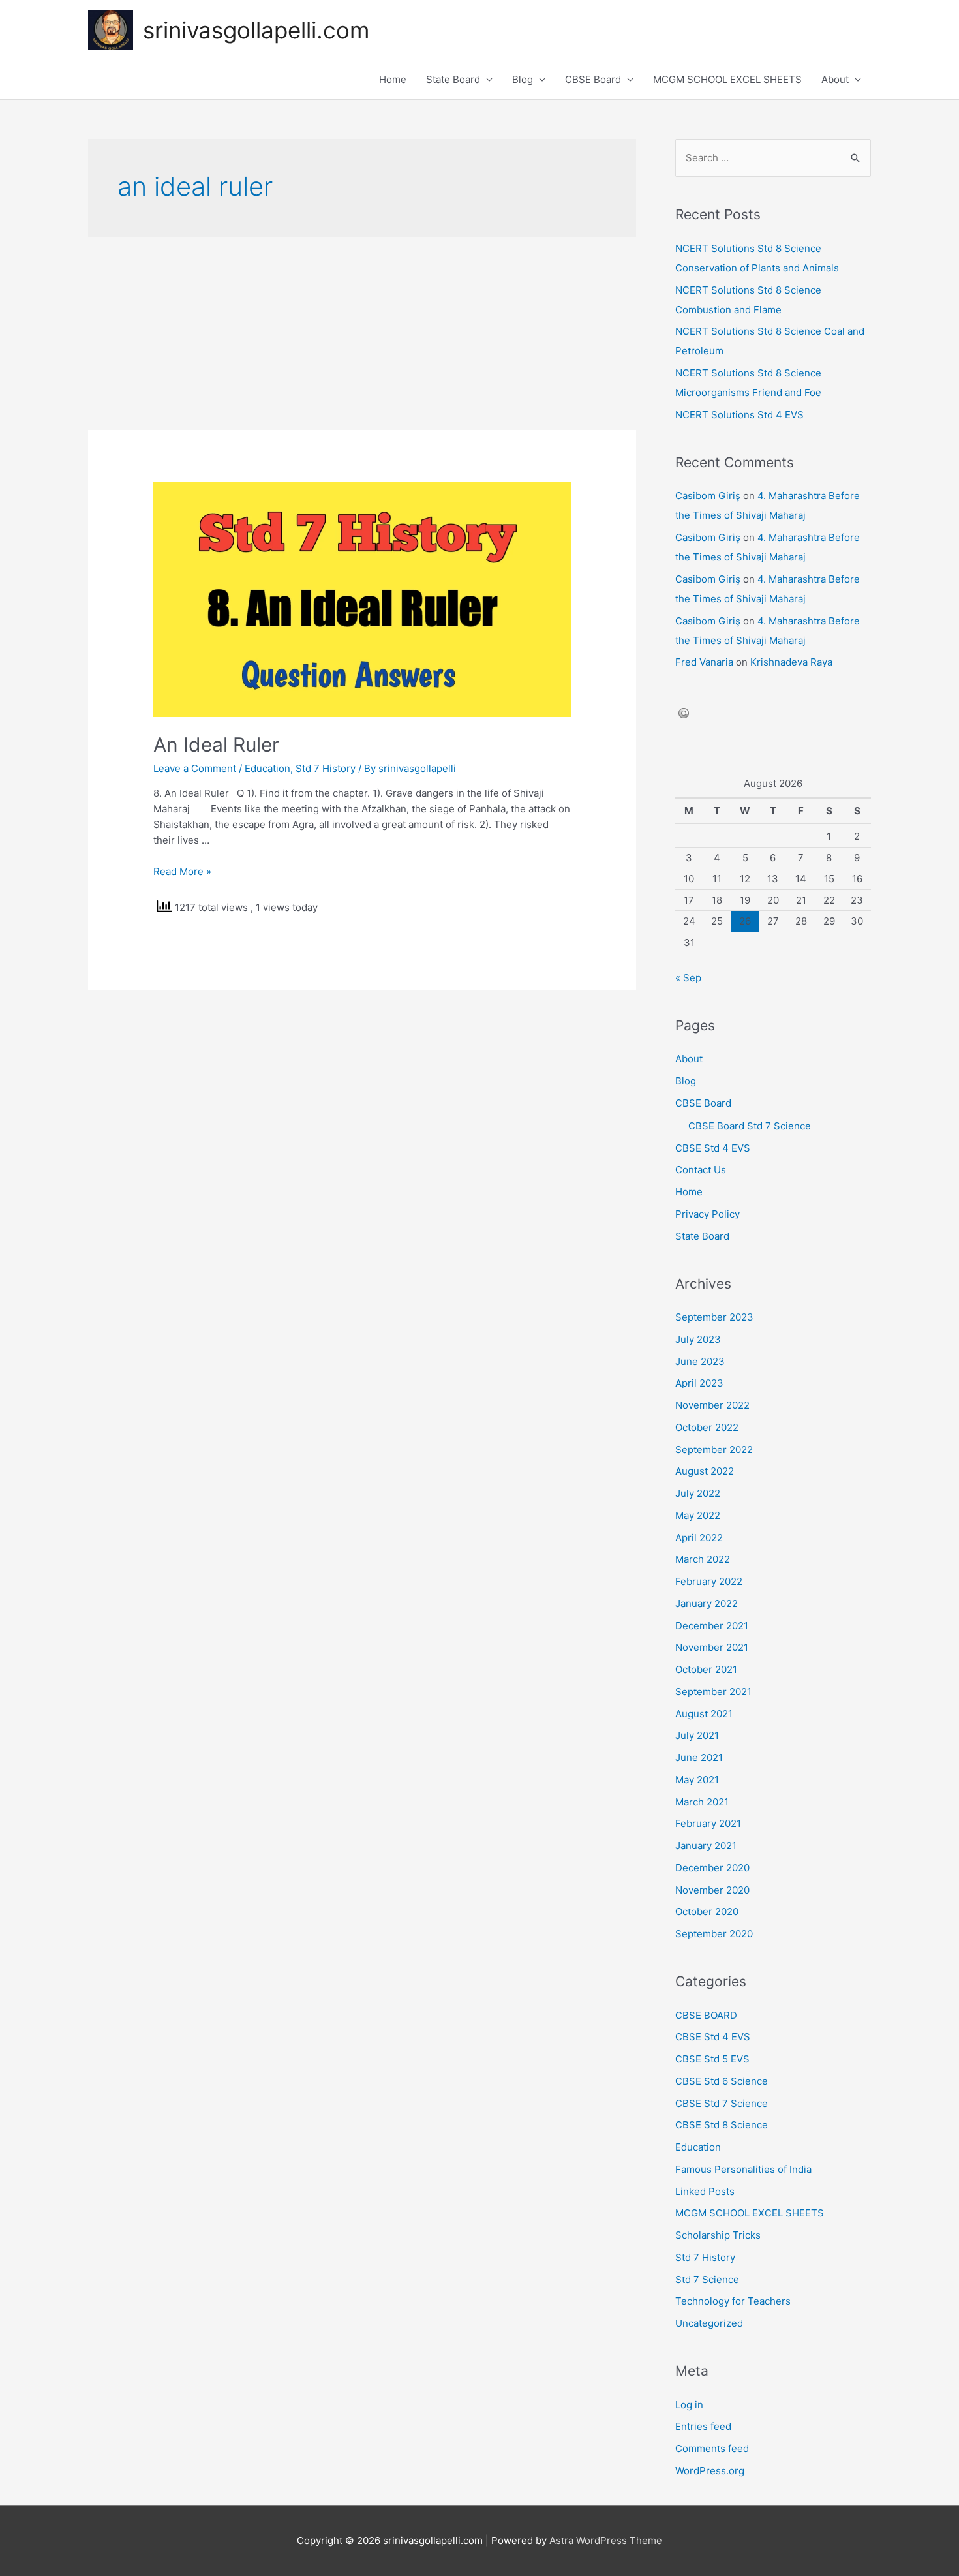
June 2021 (699, 1757)
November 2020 (712, 1890)
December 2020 (712, 1868)
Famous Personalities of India (743, 2169)
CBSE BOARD (706, 2015)
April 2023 (699, 1383)
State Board (453, 79)
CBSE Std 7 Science (722, 2103)
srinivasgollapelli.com (256, 30)
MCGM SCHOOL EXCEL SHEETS (727, 79)
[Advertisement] (362, 333)
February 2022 (709, 1581)
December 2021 (712, 1626)
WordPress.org (710, 2471)
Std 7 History (326, 768)
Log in (689, 2405)
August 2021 (704, 1714)
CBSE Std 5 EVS (712, 2059)
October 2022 (707, 1427)
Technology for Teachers (733, 2301)
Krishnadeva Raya (791, 662)
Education (267, 768)
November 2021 (712, 1647)
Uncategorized (709, 2323)
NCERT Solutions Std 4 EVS (739, 415)
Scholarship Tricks (718, 2235)
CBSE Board (593, 79)
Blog (523, 79)
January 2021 (706, 1846)
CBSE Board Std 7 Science (750, 1126)
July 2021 (697, 1735)
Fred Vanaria (704, 662)
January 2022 (707, 1603)
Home (393, 79)
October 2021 (706, 1669)
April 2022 (699, 1538)
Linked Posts (705, 2191)
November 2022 (712, 1405)
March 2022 (703, 1559)
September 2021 (713, 1692)
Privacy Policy (708, 1214)
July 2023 (698, 1339)
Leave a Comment (195, 768)
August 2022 (705, 1471)
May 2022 (698, 1515)
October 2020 (707, 1911)
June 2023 (700, 1361)
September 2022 (714, 1449)
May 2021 (697, 1780)
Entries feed (703, 2426)
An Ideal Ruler (216, 744)
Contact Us (701, 1170)
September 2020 (714, 1934)
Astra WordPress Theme (606, 2540)
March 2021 (702, 1802)
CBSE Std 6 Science (722, 2081)
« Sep (688, 978)
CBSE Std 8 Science (722, 2125)
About (835, 79)
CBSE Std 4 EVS (713, 1148)
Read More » (182, 871)
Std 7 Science (707, 2279)
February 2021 (708, 1823)
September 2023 (714, 1317)
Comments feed (712, 2448)
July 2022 (698, 1493)
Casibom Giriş (708, 496)
